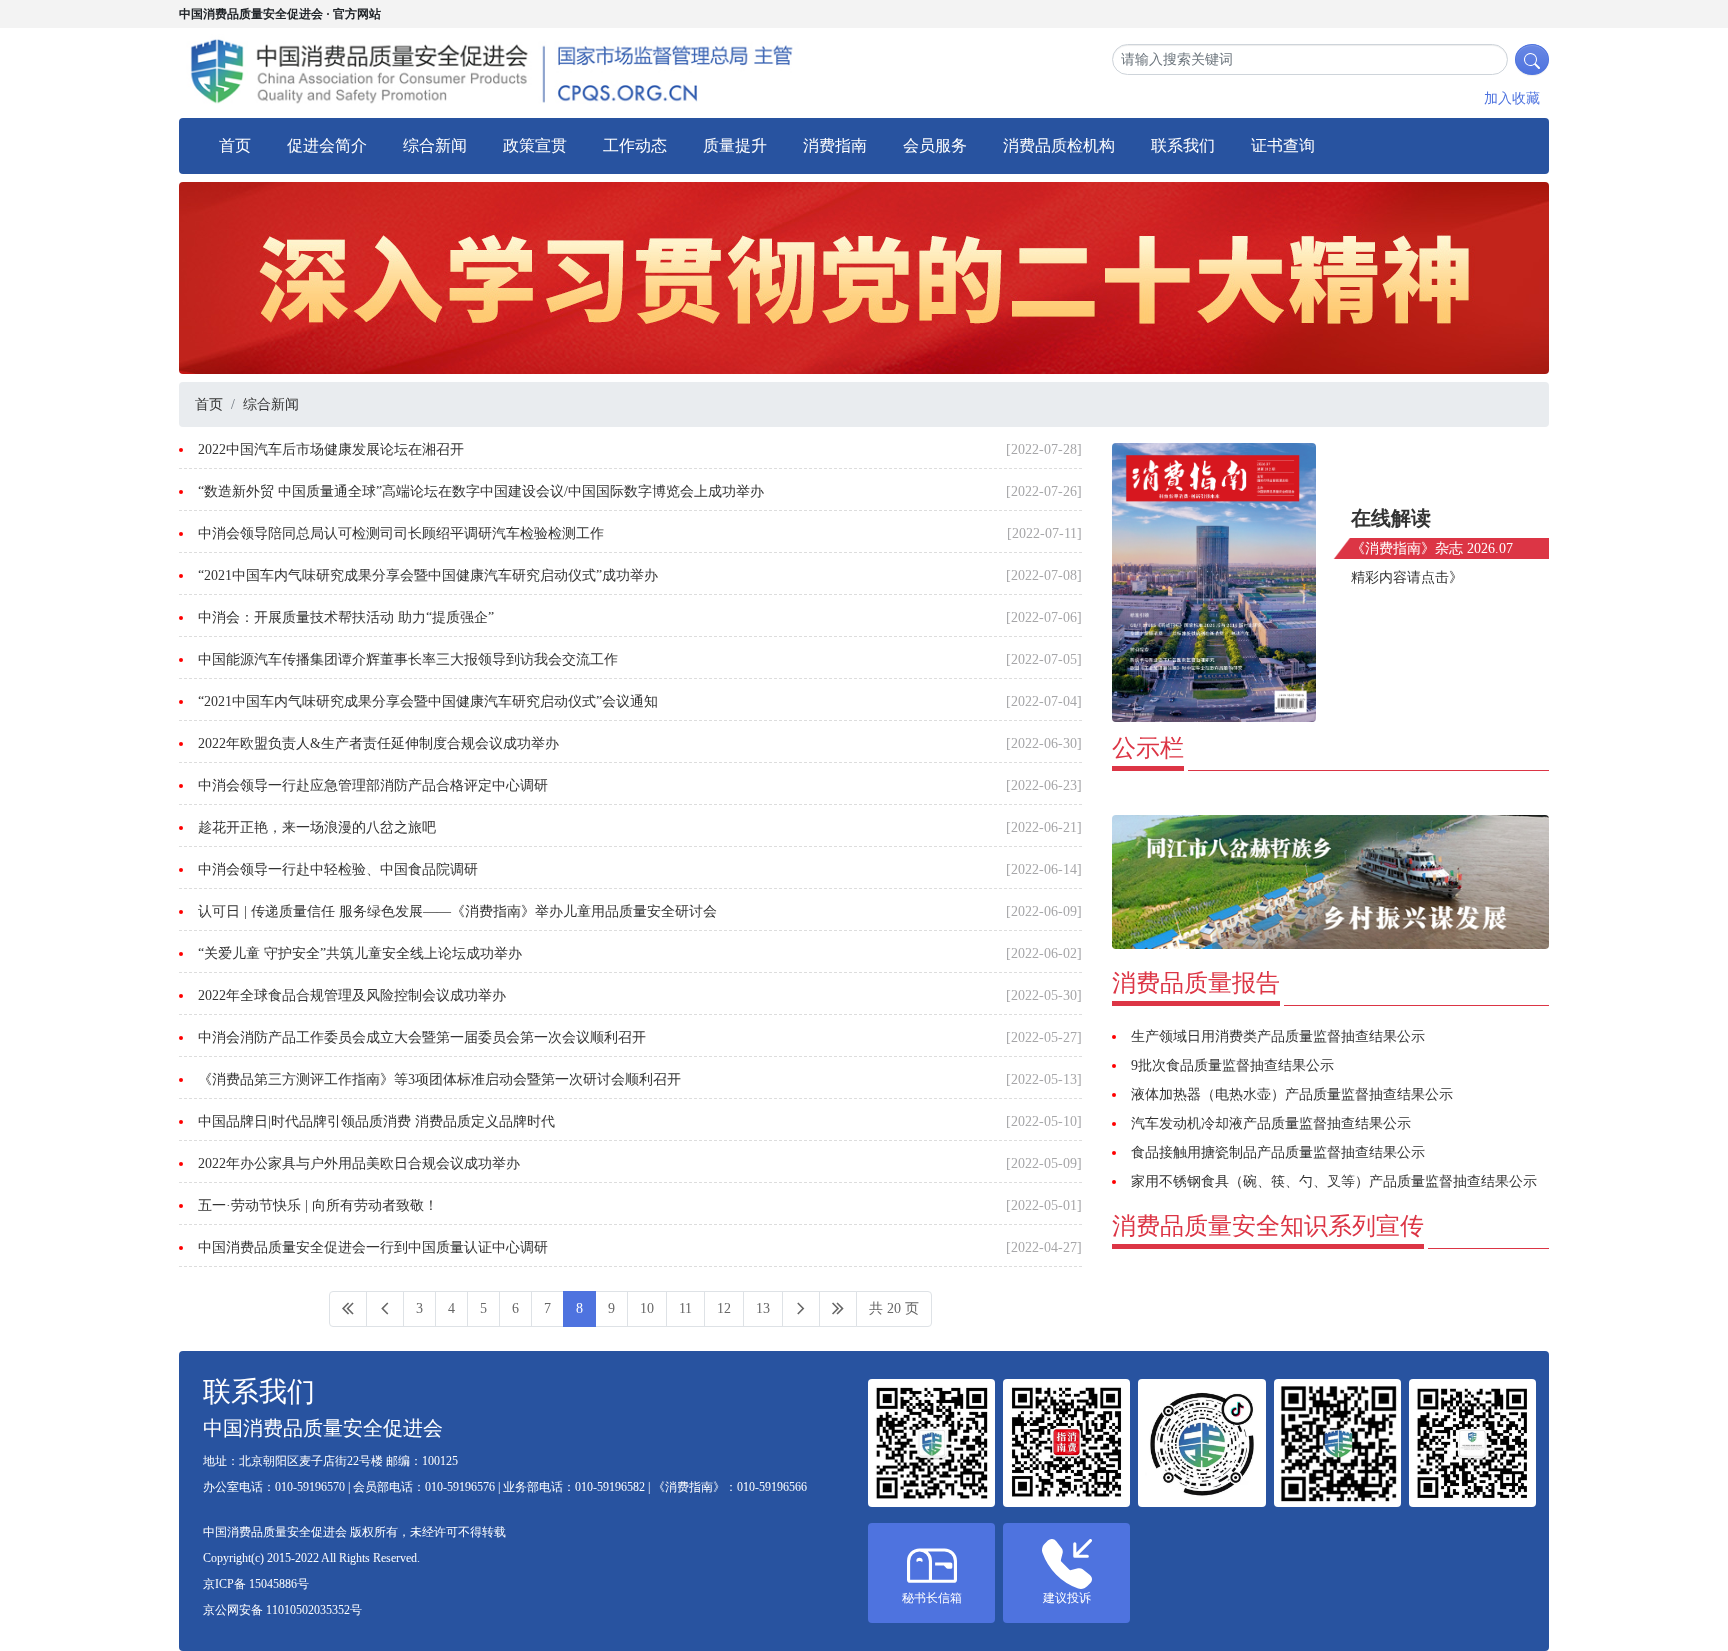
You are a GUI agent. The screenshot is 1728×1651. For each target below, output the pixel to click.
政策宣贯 (535, 145)
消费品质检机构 (1059, 145)
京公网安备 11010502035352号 (282, 1610)
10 (647, 1308)
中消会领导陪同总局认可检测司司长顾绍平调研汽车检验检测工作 (401, 533)
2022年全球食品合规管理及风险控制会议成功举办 (352, 995)
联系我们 (1183, 145)
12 (724, 1308)
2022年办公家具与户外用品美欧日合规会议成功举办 (359, 1163)
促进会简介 (327, 145)
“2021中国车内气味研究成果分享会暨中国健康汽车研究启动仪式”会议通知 (428, 701)
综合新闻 (435, 145)
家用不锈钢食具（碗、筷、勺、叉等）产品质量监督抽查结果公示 (1334, 1181)
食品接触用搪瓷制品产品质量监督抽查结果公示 (1278, 1152)
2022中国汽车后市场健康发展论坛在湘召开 (331, 449)
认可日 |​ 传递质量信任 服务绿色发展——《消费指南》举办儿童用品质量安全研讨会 (457, 911)
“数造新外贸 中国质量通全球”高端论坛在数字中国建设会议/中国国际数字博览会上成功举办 (481, 491)
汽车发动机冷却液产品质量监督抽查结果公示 (1271, 1123)
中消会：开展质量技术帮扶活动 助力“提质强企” (346, 617)
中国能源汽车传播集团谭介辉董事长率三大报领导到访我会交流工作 (408, 659)
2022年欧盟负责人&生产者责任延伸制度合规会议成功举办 (378, 743)
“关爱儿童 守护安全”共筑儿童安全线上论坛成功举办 (360, 953)
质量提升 (735, 145)
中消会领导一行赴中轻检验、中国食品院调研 (338, 869)
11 (685, 1308)
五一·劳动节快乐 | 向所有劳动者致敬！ (318, 1205)
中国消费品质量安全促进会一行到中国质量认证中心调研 (373, 1247)
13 (763, 1308)
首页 (235, 145)
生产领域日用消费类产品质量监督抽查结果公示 (1278, 1036)
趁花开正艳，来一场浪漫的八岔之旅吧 (317, 827)
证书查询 (1283, 145)
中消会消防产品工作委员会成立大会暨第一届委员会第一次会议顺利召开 (422, 1037)
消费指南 (835, 145)
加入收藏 (1512, 98)
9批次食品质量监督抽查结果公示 (1232, 1065)
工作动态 (635, 145)
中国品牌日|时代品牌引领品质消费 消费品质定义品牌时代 (376, 1121)
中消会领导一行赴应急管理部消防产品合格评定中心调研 (373, 785)
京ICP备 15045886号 (256, 1584)
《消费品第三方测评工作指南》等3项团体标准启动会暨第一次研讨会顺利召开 (439, 1079)
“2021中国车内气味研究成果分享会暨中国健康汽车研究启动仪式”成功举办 (428, 575)
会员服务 (935, 145)
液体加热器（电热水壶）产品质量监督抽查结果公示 (1292, 1094)
